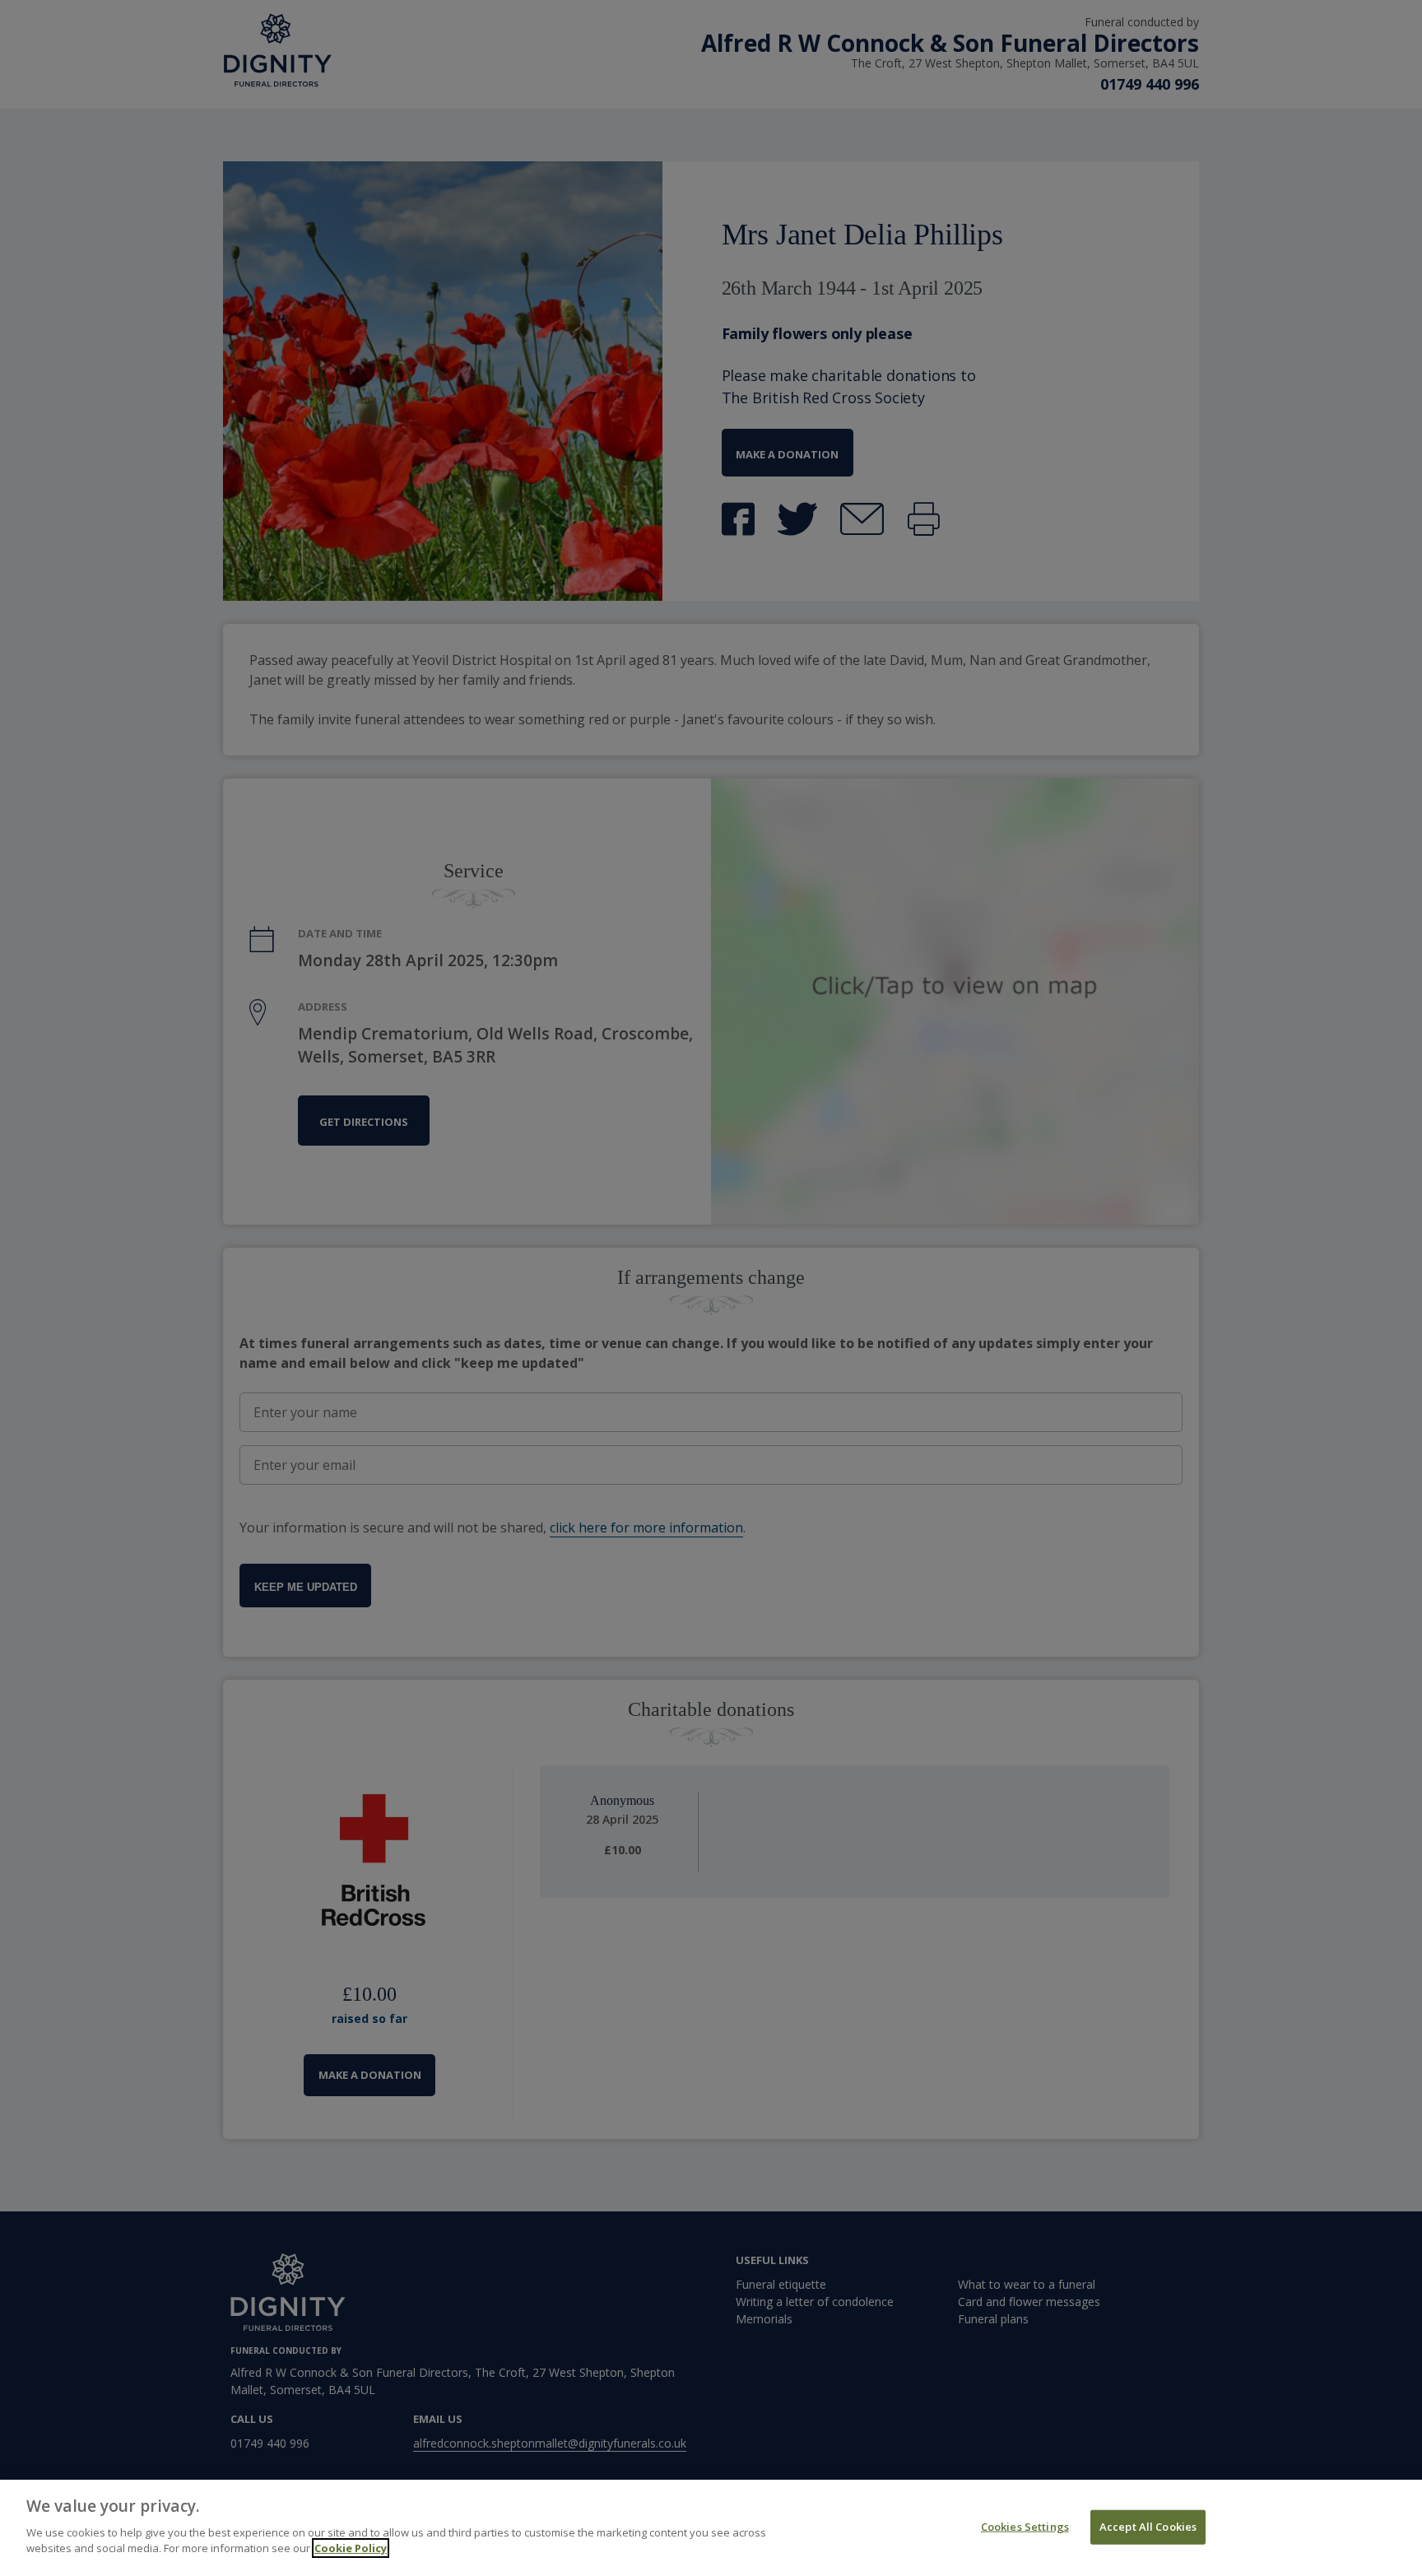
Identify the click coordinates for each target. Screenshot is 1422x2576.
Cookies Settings (1025, 2526)
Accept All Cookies (1148, 2526)
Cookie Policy (351, 2548)
